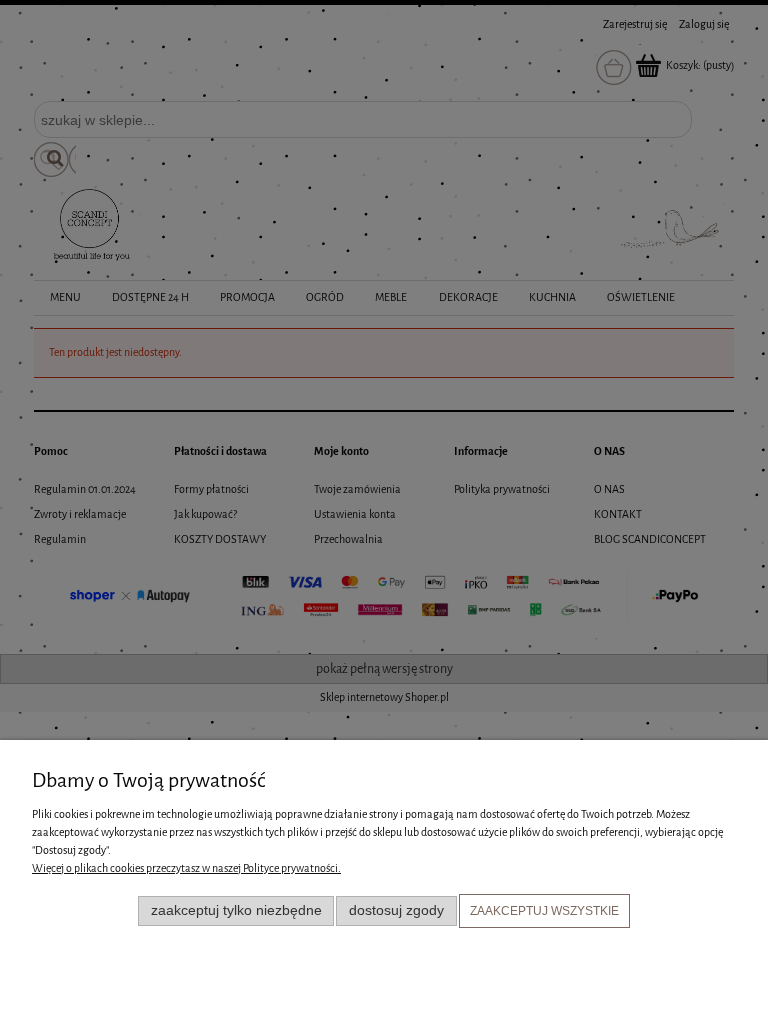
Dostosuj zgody (396, 910)
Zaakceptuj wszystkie (544, 911)
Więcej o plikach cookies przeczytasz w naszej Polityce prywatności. (186, 868)
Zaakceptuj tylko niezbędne (236, 910)
